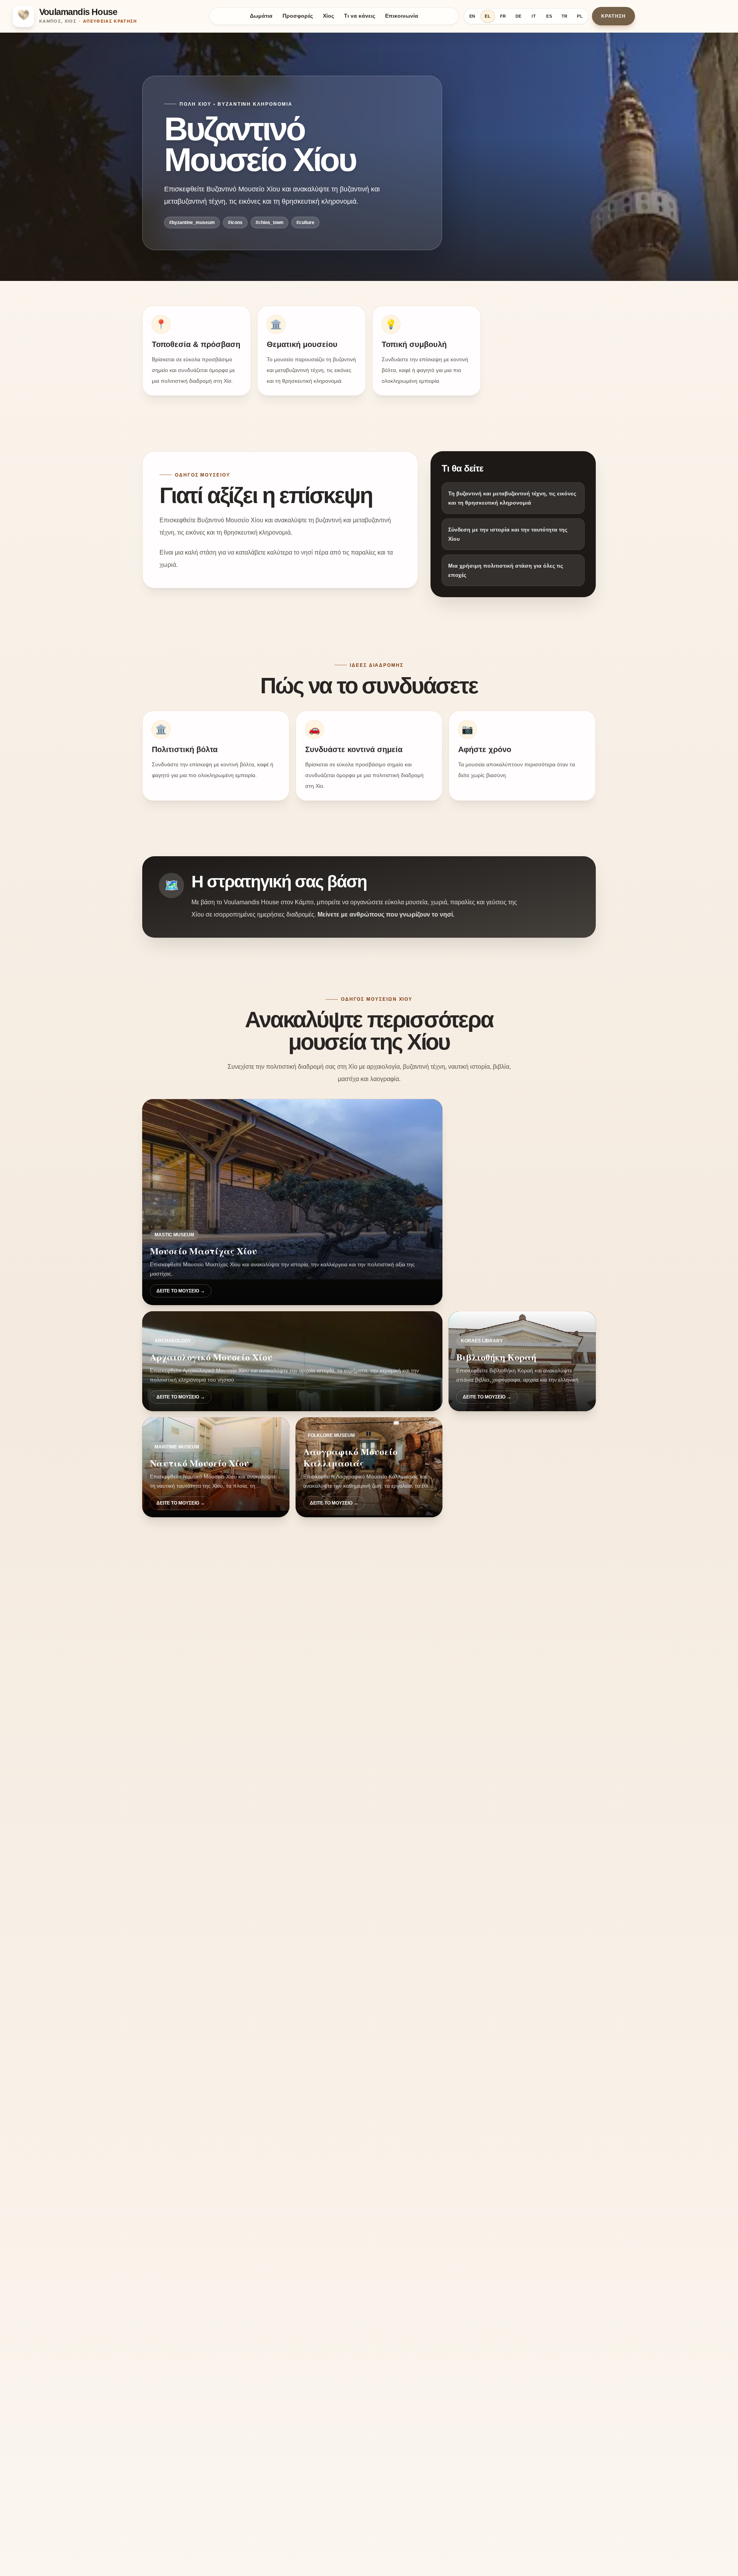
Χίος (328, 16)
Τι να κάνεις (360, 16)
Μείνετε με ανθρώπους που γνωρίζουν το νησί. (386, 914)
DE (519, 16)
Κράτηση (613, 16)
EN (473, 16)
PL (580, 16)
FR (503, 16)
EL (488, 16)
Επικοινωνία (402, 16)
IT (534, 16)
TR (565, 16)
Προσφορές (298, 16)
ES (549, 16)
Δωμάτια (261, 16)
